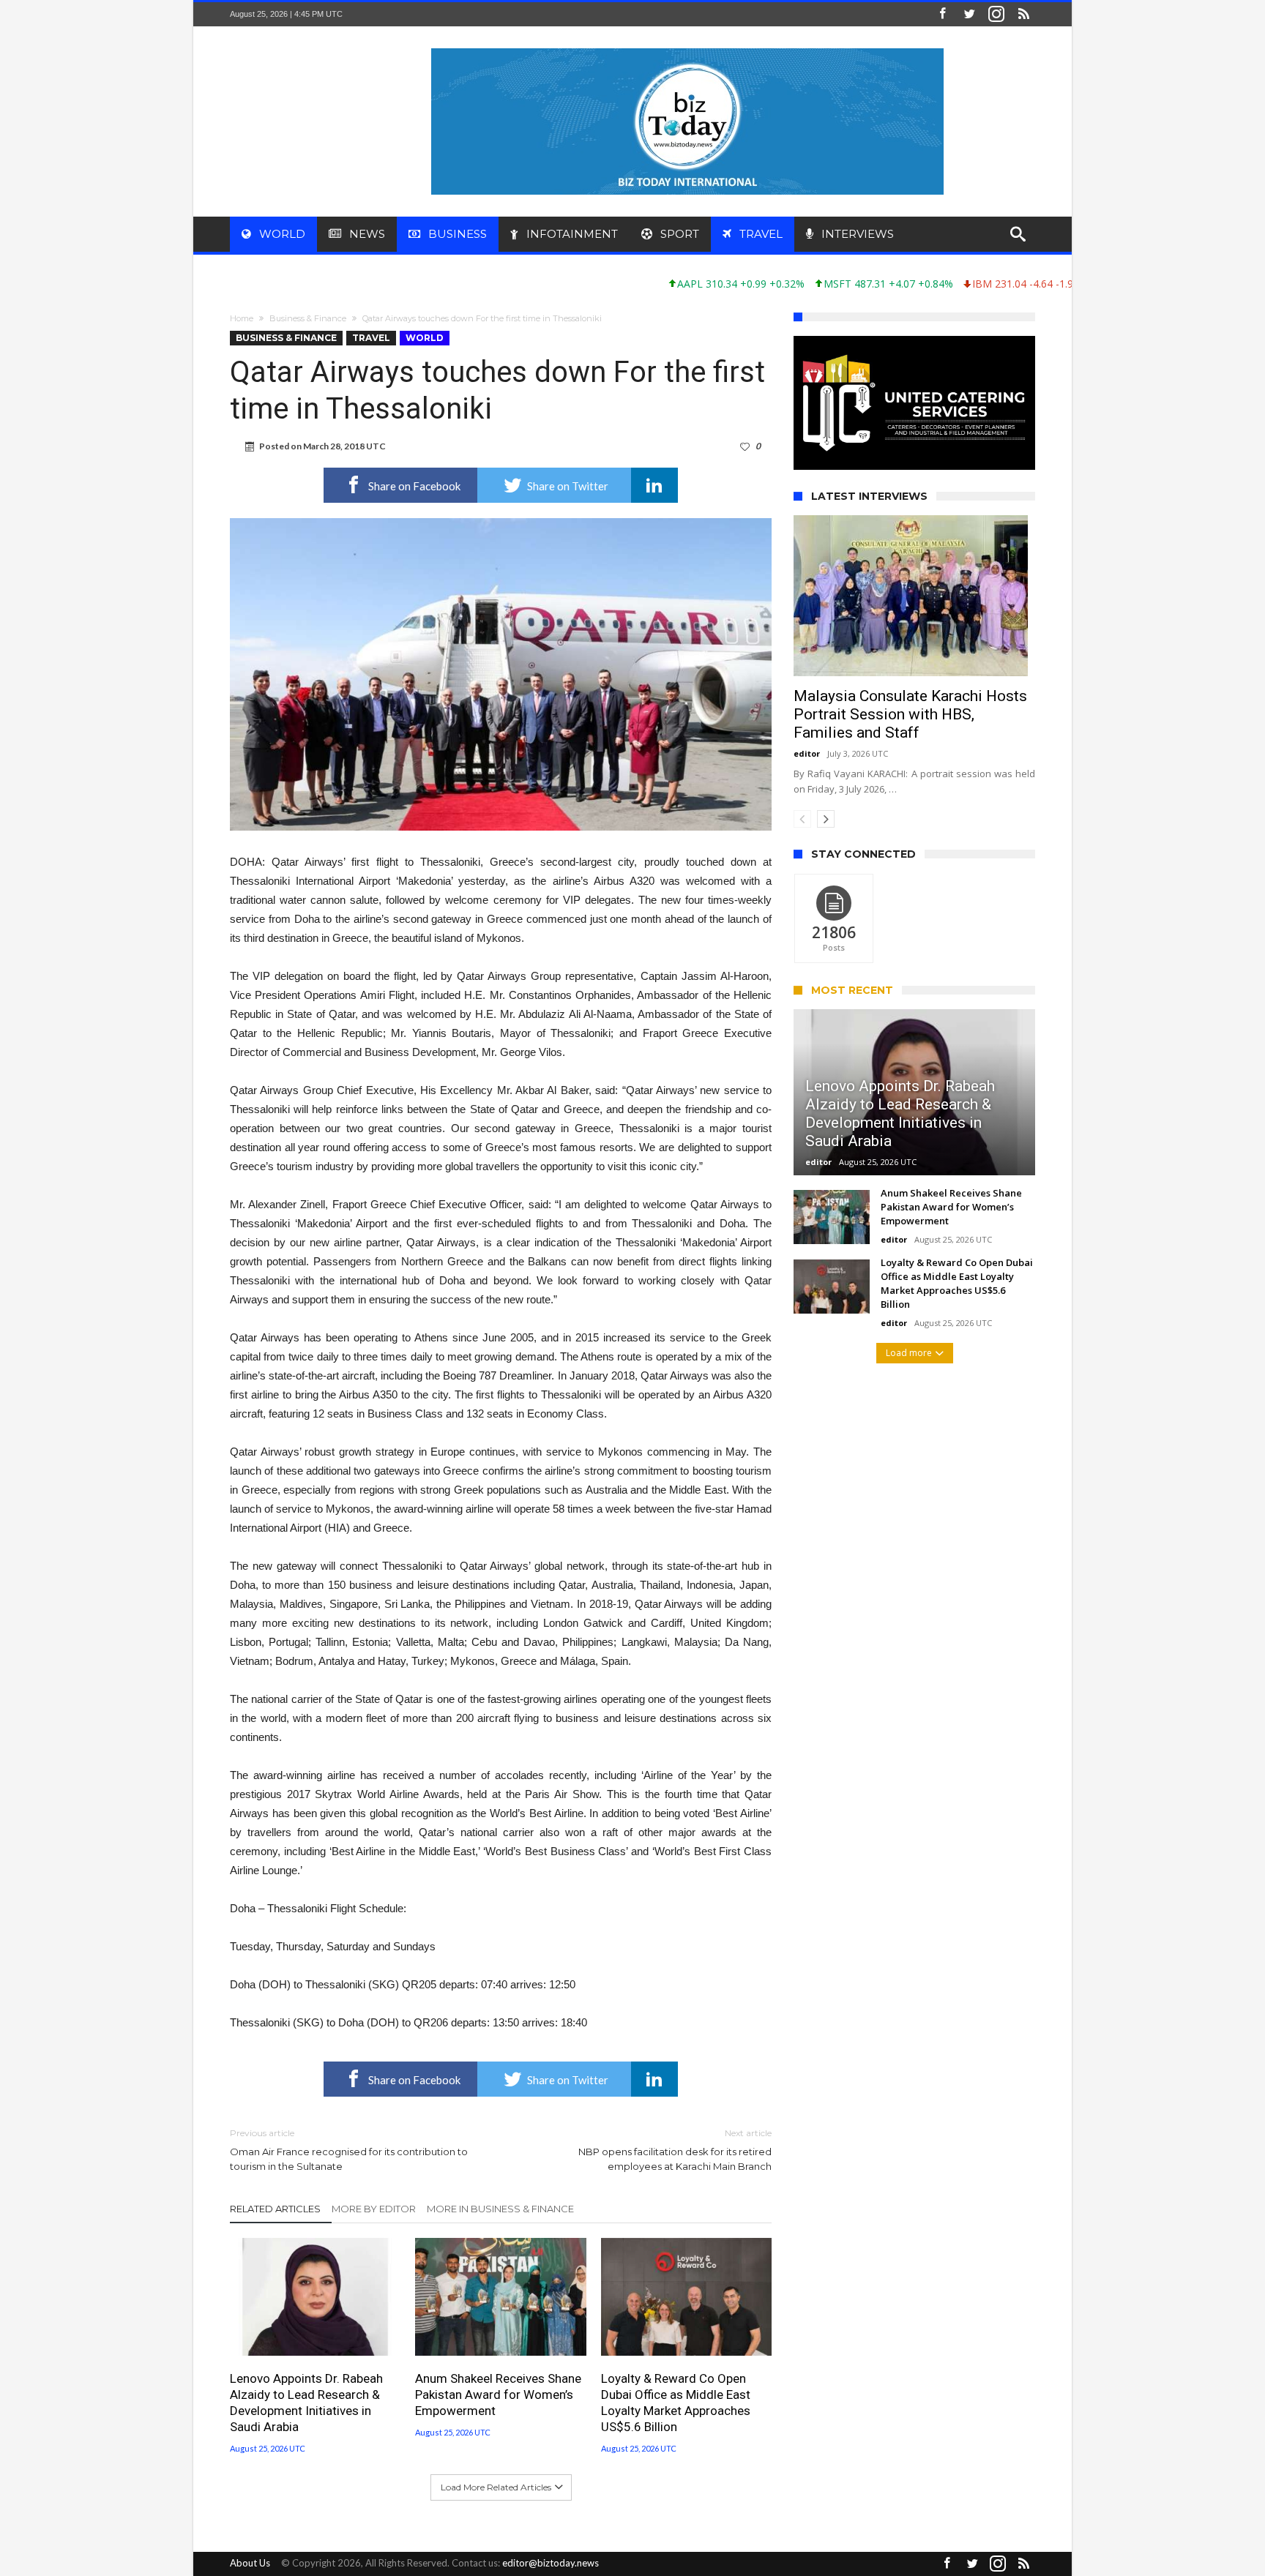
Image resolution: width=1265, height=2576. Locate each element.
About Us (250, 2563)
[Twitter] (969, 14)
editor (807, 775)
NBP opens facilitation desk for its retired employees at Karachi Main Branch (675, 2150)
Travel (371, 338)
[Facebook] (942, 14)
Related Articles (275, 2209)
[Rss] (1023, 14)
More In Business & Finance (500, 2209)
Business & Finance (308, 318)
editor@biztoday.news (551, 2563)
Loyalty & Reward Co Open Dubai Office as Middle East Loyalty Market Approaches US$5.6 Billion (676, 2403)
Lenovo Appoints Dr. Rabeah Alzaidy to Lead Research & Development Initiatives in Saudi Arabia (306, 2403)
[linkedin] (654, 485)
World (425, 338)
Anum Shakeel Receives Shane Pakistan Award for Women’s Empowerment (498, 2395)
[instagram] (996, 14)
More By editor (374, 2209)
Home (242, 318)
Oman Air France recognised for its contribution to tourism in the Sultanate (349, 2150)
